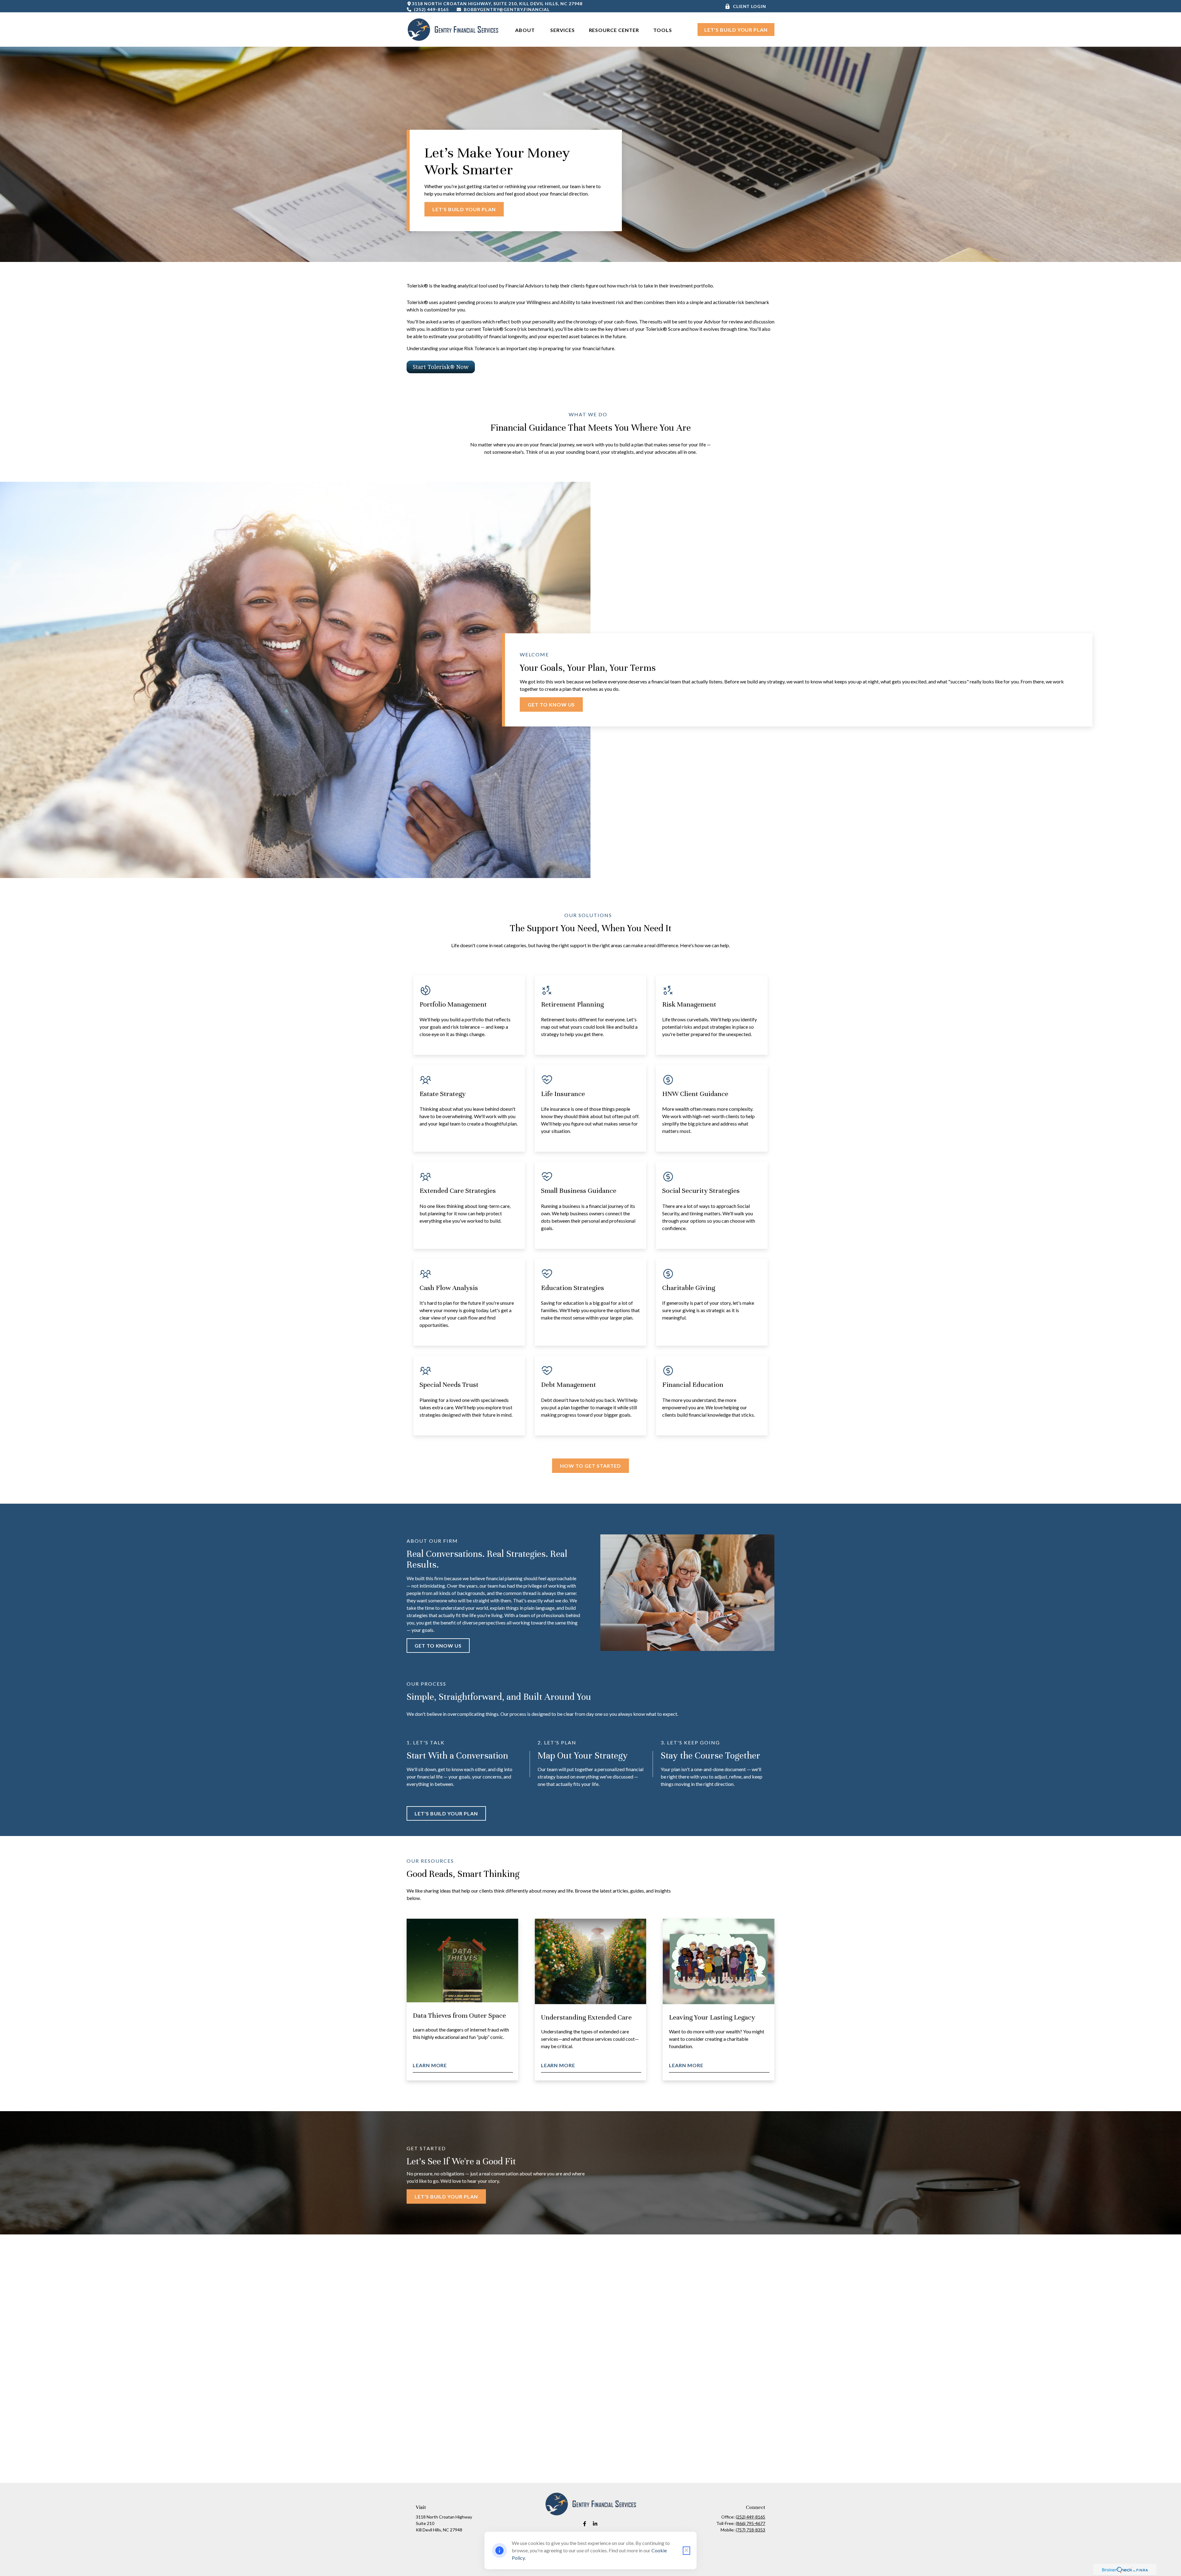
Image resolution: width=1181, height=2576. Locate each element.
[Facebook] (585, 2524)
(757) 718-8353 (750, 2530)
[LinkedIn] (595, 2524)
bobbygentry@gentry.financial (507, 9)
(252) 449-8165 (431, 9)
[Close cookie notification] (686, 2551)
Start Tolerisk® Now (441, 367)
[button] (526, 30)
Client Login (750, 6)
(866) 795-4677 (750, 2523)
